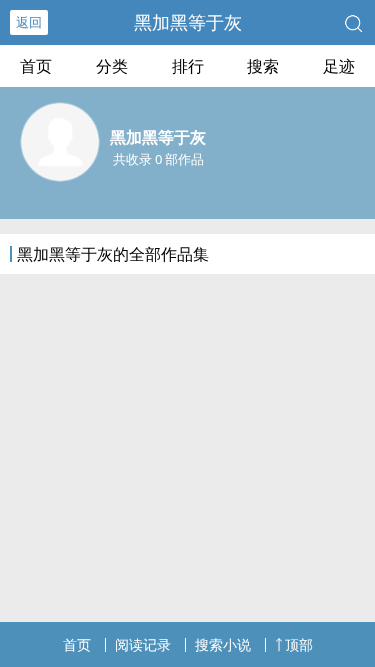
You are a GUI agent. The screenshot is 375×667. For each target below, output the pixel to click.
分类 (112, 66)
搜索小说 (223, 644)
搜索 (263, 66)
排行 (188, 66)
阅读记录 (143, 644)
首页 (36, 66)
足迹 (339, 66)
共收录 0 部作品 (158, 159)
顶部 (299, 644)
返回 (29, 22)
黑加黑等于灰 (188, 22)
